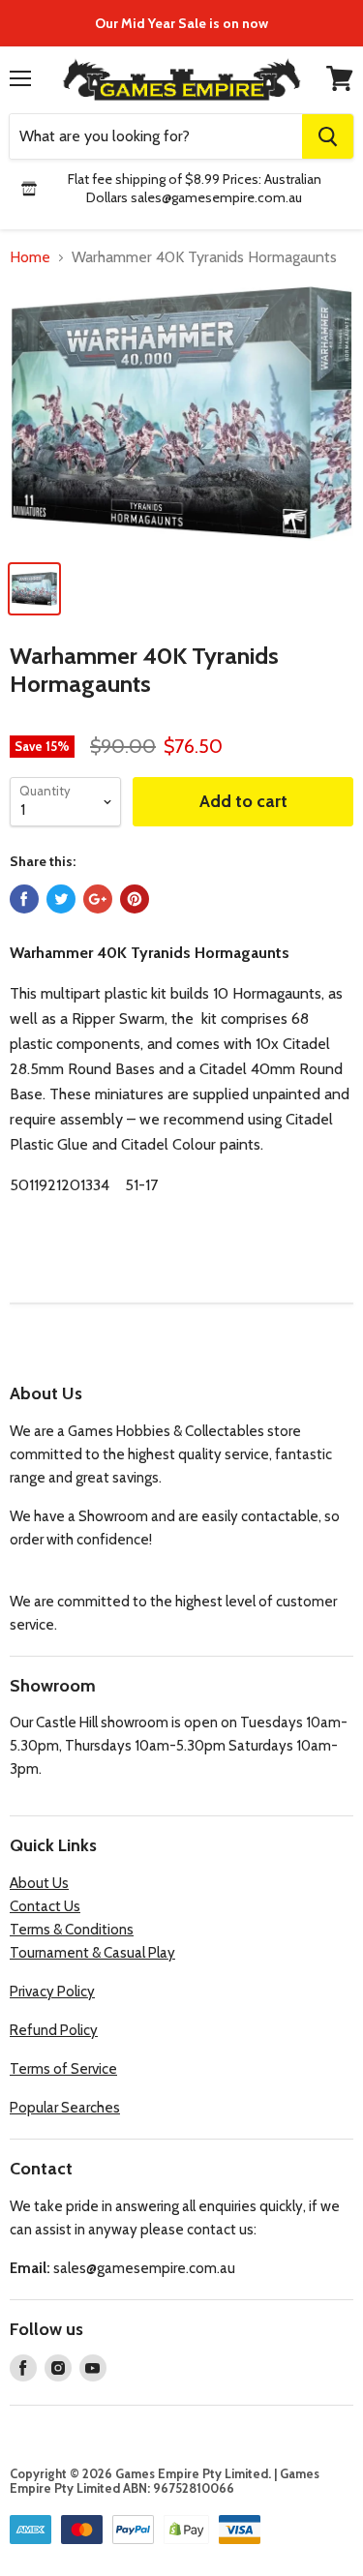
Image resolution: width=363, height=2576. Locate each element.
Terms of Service (63, 2069)
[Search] (328, 136)
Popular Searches (65, 2108)
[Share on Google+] (98, 899)
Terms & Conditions (72, 1930)
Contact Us (45, 1906)
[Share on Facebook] (24, 899)
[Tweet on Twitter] (61, 899)
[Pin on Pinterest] (135, 899)
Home (30, 257)
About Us (39, 1883)
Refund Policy (54, 2030)
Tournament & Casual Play (92, 1953)
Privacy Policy (52, 1992)
